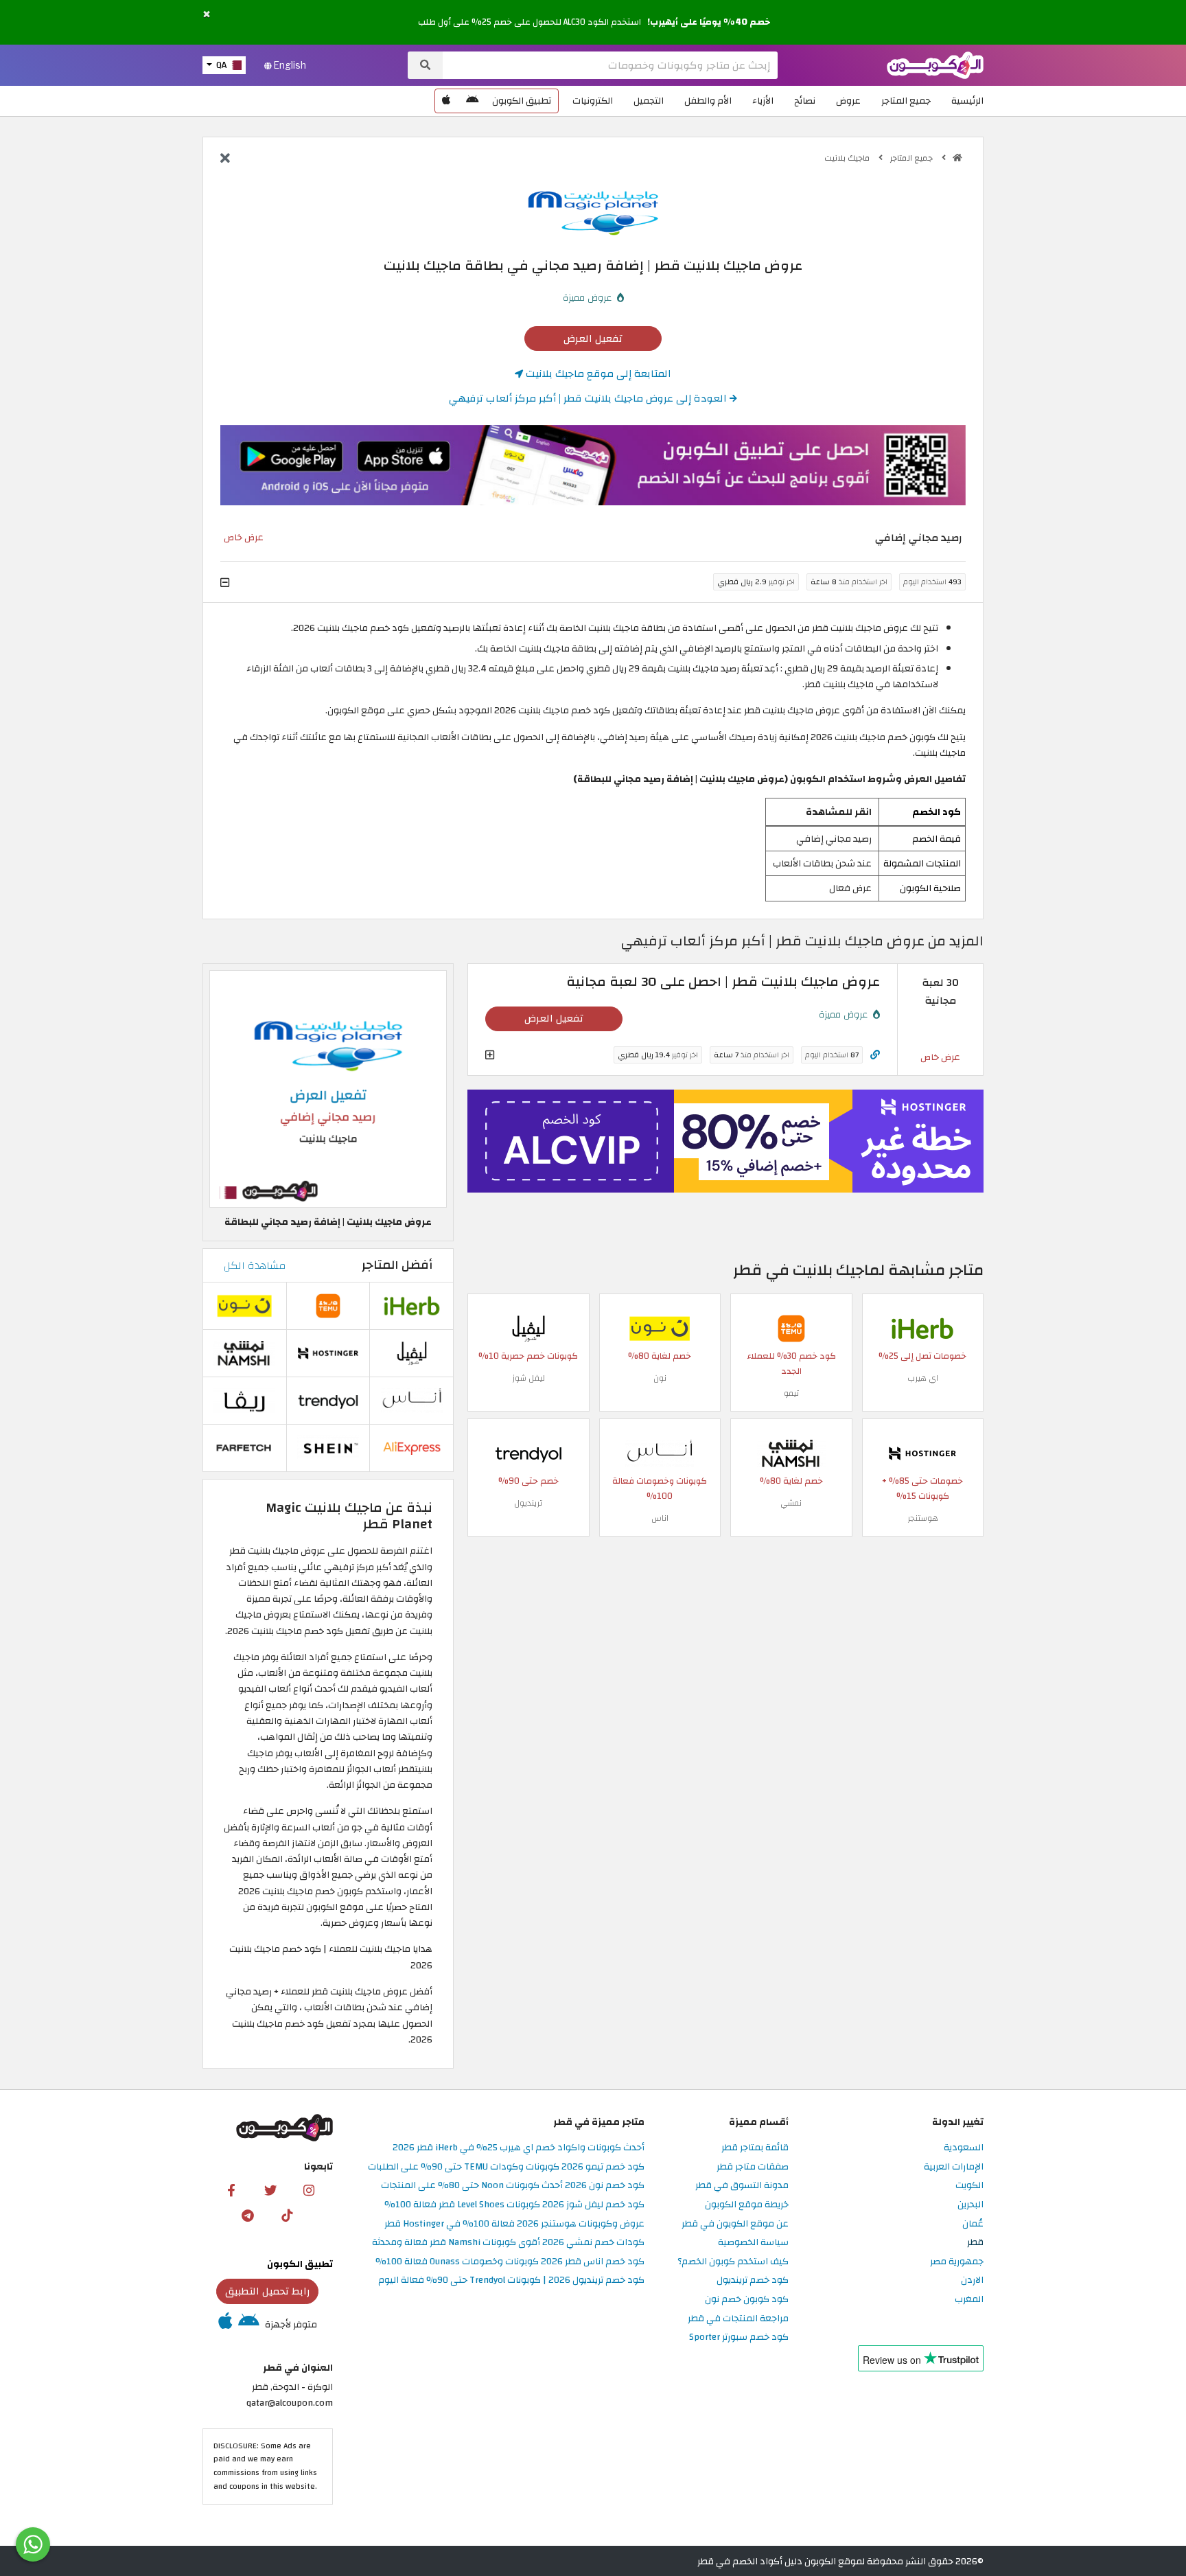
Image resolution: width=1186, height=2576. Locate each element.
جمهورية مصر (957, 2262)
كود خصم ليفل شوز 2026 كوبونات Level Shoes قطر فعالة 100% (514, 2205)
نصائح (805, 101)
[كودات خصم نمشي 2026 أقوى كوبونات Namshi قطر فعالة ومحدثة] (791, 1453)
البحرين (970, 2205)
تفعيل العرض (593, 338)
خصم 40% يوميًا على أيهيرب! (709, 22)
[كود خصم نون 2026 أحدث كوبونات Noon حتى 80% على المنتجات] (660, 1328)
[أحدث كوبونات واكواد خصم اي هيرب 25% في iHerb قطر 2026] (922, 1328)
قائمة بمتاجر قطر (755, 2148)
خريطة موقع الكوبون (747, 2205)
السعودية (964, 2148)
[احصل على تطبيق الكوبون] (593, 465)
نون (660, 1378)
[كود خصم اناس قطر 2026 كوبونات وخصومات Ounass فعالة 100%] (660, 1453)
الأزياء (763, 101)
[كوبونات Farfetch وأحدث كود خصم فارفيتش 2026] (244, 1447)
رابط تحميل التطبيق (268, 2291)
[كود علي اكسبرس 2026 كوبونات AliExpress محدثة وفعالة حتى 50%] (412, 1447)
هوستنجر (923, 1518)
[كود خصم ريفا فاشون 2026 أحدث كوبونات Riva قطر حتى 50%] (244, 1400)
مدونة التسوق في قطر (742, 2186)
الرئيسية (967, 101)
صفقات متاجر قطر (753, 2167)
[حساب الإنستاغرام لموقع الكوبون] (309, 2189)
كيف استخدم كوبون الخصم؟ (733, 2262)
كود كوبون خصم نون (747, 2300)
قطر (975, 2243)
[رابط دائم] (875, 1055)
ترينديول (528, 1503)
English (289, 65)
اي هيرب (923, 1378)
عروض (848, 101)
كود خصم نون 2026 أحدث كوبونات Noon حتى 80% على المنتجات (513, 2186)
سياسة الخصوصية (753, 2243)
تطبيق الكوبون (522, 101)
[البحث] (425, 65)
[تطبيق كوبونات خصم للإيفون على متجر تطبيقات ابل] (446, 101)
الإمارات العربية (954, 2167)
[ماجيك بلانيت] (593, 212)
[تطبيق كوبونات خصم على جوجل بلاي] (472, 101)
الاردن (972, 2280)
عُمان (973, 2224)
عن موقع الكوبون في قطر (735, 2224)
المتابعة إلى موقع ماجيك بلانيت (597, 373)
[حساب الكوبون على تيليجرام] (248, 2215)
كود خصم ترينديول (753, 2280)
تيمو (791, 1393)
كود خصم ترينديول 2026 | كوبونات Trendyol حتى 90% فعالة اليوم (511, 2280)
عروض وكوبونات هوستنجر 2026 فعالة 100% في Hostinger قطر (514, 2224)
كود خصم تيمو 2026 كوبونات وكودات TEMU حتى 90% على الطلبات (506, 2167)
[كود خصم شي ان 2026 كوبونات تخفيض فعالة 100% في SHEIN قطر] (328, 1447)
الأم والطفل (708, 101)
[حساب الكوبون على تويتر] (270, 2189)
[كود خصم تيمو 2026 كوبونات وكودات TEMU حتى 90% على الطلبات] (791, 1328)
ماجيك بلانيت (848, 158)
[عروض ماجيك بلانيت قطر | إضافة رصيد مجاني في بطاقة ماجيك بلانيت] (328, 1089)
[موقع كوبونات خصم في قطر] (957, 158)
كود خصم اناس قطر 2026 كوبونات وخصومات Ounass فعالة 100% (510, 2262)
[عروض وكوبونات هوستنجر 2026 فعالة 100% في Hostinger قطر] (922, 1453)
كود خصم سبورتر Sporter (739, 2337)
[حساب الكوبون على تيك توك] (287, 2215)
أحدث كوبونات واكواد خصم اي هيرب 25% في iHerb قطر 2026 (519, 2148)
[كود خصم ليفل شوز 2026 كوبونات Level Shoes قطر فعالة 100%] (528, 1328)
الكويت (969, 2186)
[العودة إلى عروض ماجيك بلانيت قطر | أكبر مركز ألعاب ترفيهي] (225, 159)
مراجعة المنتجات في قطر (738, 2319)
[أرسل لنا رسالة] (33, 2544)
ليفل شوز (528, 1378)
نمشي (791, 1503)
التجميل (649, 101)
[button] (207, 15)
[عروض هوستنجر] (725, 1141)
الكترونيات (593, 101)
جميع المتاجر (906, 101)
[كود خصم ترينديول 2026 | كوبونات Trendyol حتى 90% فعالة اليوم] (528, 1453)
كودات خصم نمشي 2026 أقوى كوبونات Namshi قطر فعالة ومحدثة (508, 2243)
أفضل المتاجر (397, 1265)
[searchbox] (610, 65)
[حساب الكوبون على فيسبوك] (231, 2189)
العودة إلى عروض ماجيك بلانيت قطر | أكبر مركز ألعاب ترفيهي (589, 398)
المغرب (969, 2300)
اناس (660, 1518)
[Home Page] (935, 64)
